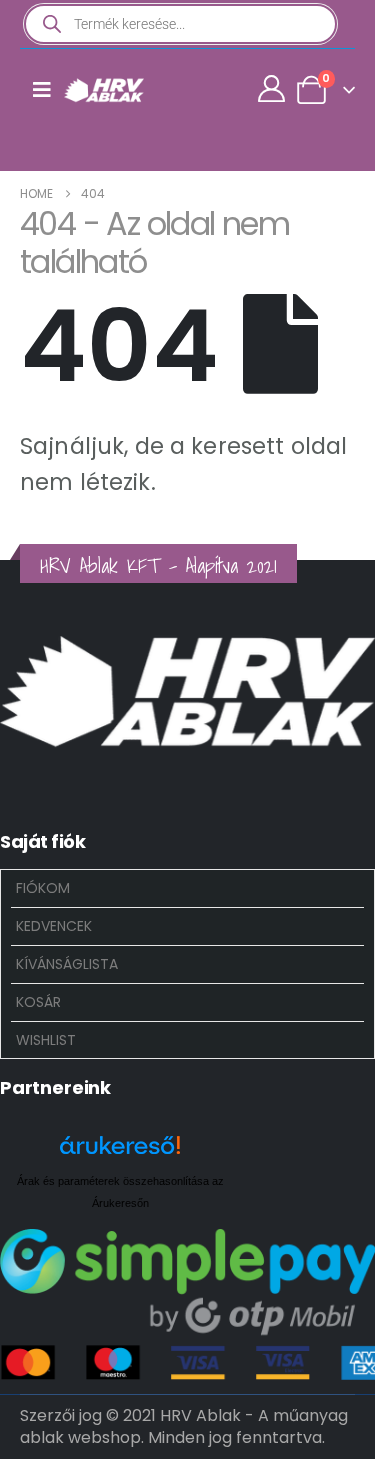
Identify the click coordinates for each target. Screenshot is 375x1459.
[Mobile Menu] (42, 90)
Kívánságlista (67, 964)
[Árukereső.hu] (120, 1152)
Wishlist (46, 1040)
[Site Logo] (104, 90)
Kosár (38, 1002)
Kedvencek (54, 926)
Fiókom (43, 888)
